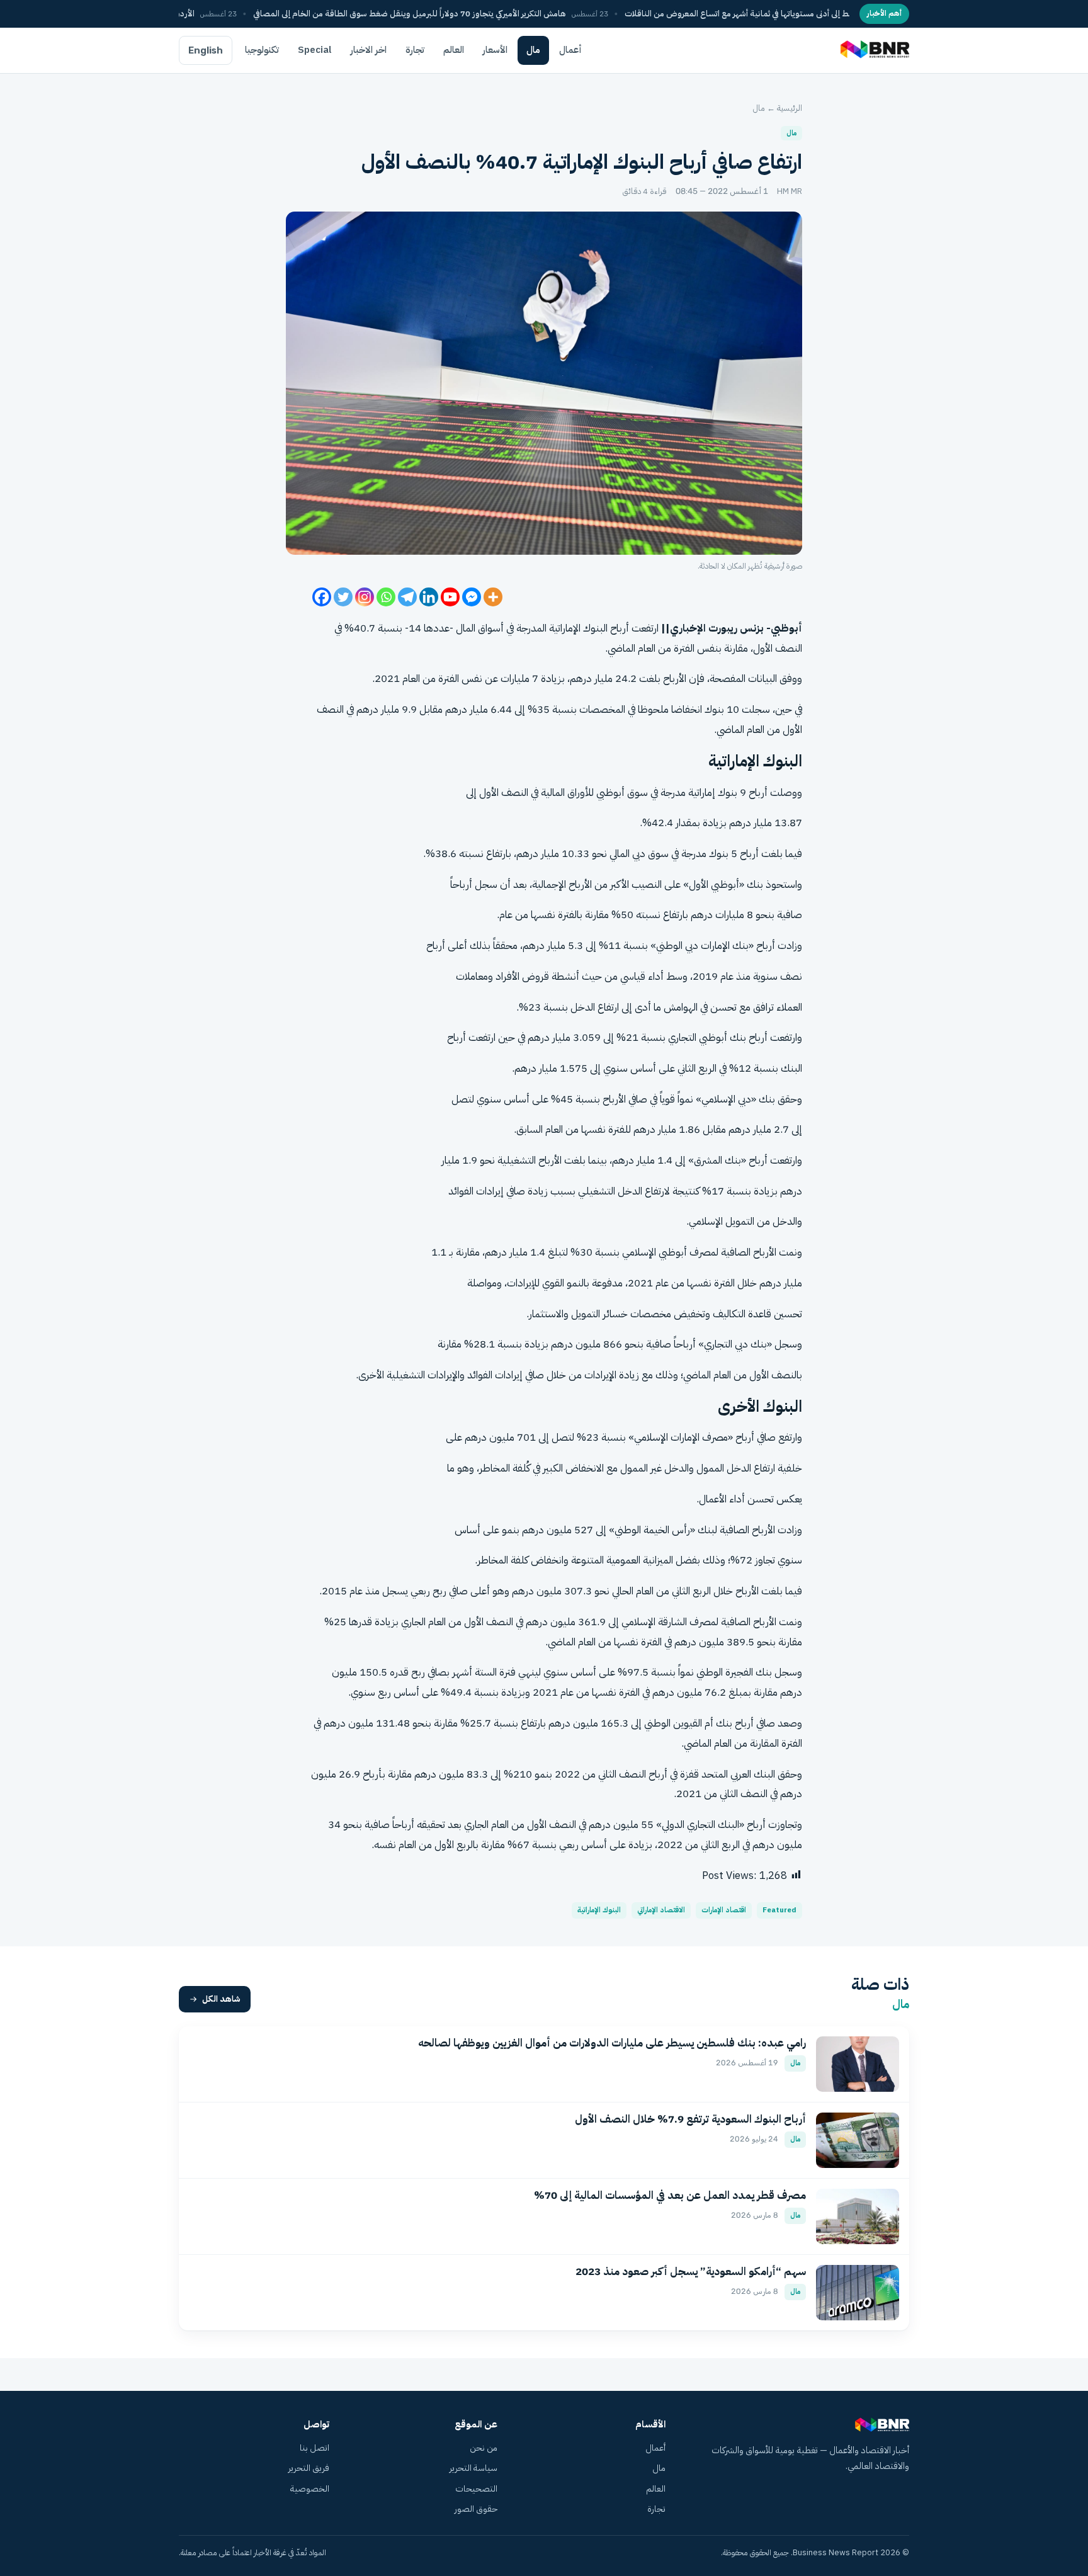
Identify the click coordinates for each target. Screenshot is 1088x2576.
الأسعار (495, 50)
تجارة (415, 50)
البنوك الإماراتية (599, 1910)
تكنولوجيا (262, 50)
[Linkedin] (429, 597)
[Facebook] (322, 597)
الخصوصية (310, 2489)
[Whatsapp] (386, 597)
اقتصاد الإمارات (724, 1910)
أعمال (570, 50)
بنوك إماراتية (713, 792)
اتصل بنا (314, 2448)
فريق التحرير (309, 2468)
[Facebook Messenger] (472, 597)
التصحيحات (476, 2489)
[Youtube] (450, 597)
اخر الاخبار (369, 50)
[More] (493, 597)
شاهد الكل (221, 1999)
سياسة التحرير (473, 2468)
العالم (454, 50)
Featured (779, 1910)
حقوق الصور (476, 2509)
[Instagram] (365, 597)
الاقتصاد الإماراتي (661, 1910)
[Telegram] (407, 597)
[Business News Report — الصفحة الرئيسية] (874, 50)
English (206, 50)
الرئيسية (790, 108)
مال (533, 50)
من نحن (484, 2448)
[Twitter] (343, 597)
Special (315, 50)
